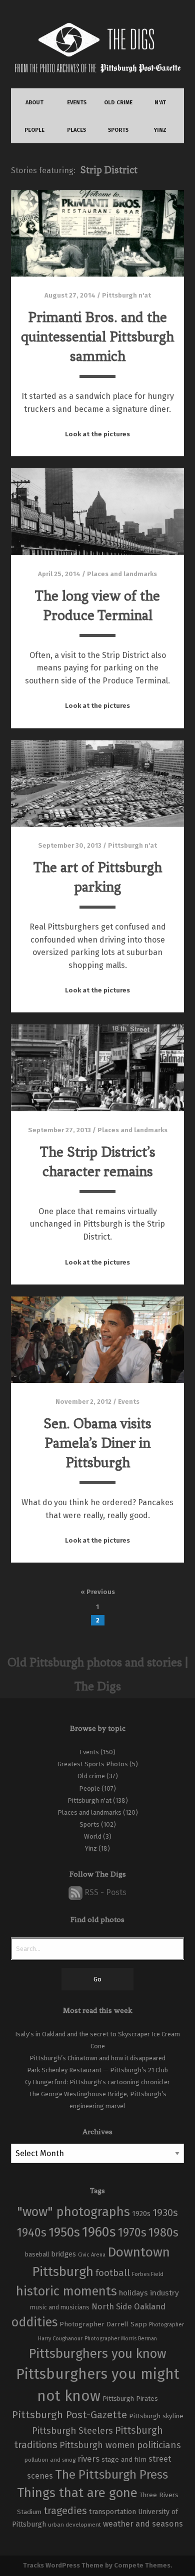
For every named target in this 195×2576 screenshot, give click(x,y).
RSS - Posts (104, 1892)
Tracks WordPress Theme (63, 2565)
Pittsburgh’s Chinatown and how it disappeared (97, 2058)
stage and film (124, 2459)
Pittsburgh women (97, 2445)
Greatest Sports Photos (93, 1764)
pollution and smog (50, 2460)
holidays (133, 2293)
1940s (32, 2233)
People (89, 1788)
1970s (132, 2233)
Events (129, 1402)
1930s (165, 2213)
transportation (112, 2512)
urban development (74, 2525)
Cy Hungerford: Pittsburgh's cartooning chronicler (97, 2082)
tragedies (65, 2511)
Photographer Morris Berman (121, 2339)
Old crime (91, 1776)
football (113, 2273)
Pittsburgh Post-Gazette (69, 2415)
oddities (34, 2322)
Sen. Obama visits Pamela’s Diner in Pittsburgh (97, 1443)
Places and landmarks (122, 574)
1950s (64, 2232)
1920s (141, 2214)
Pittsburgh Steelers (72, 2431)
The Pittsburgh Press (111, 2474)
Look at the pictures (97, 434)
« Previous (98, 1592)
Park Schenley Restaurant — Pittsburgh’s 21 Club (97, 2070)
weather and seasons (143, 2524)
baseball (37, 2254)
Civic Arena (92, 2255)
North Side (112, 2307)
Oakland (150, 2307)
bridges (63, 2254)
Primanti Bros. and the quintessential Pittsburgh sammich (97, 337)
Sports (89, 1824)
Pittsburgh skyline (156, 2416)
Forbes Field (148, 2274)
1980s (163, 2233)
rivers (88, 2459)
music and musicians (60, 2307)
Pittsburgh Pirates (130, 2399)
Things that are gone (77, 2493)
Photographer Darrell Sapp (103, 2324)
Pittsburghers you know (97, 2354)
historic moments (66, 2291)
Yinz (91, 1848)
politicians (159, 2445)
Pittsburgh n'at (126, 295)
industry (164, 2293)
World (93, 1836)
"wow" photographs (73, 2212)
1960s (99, 2232)
